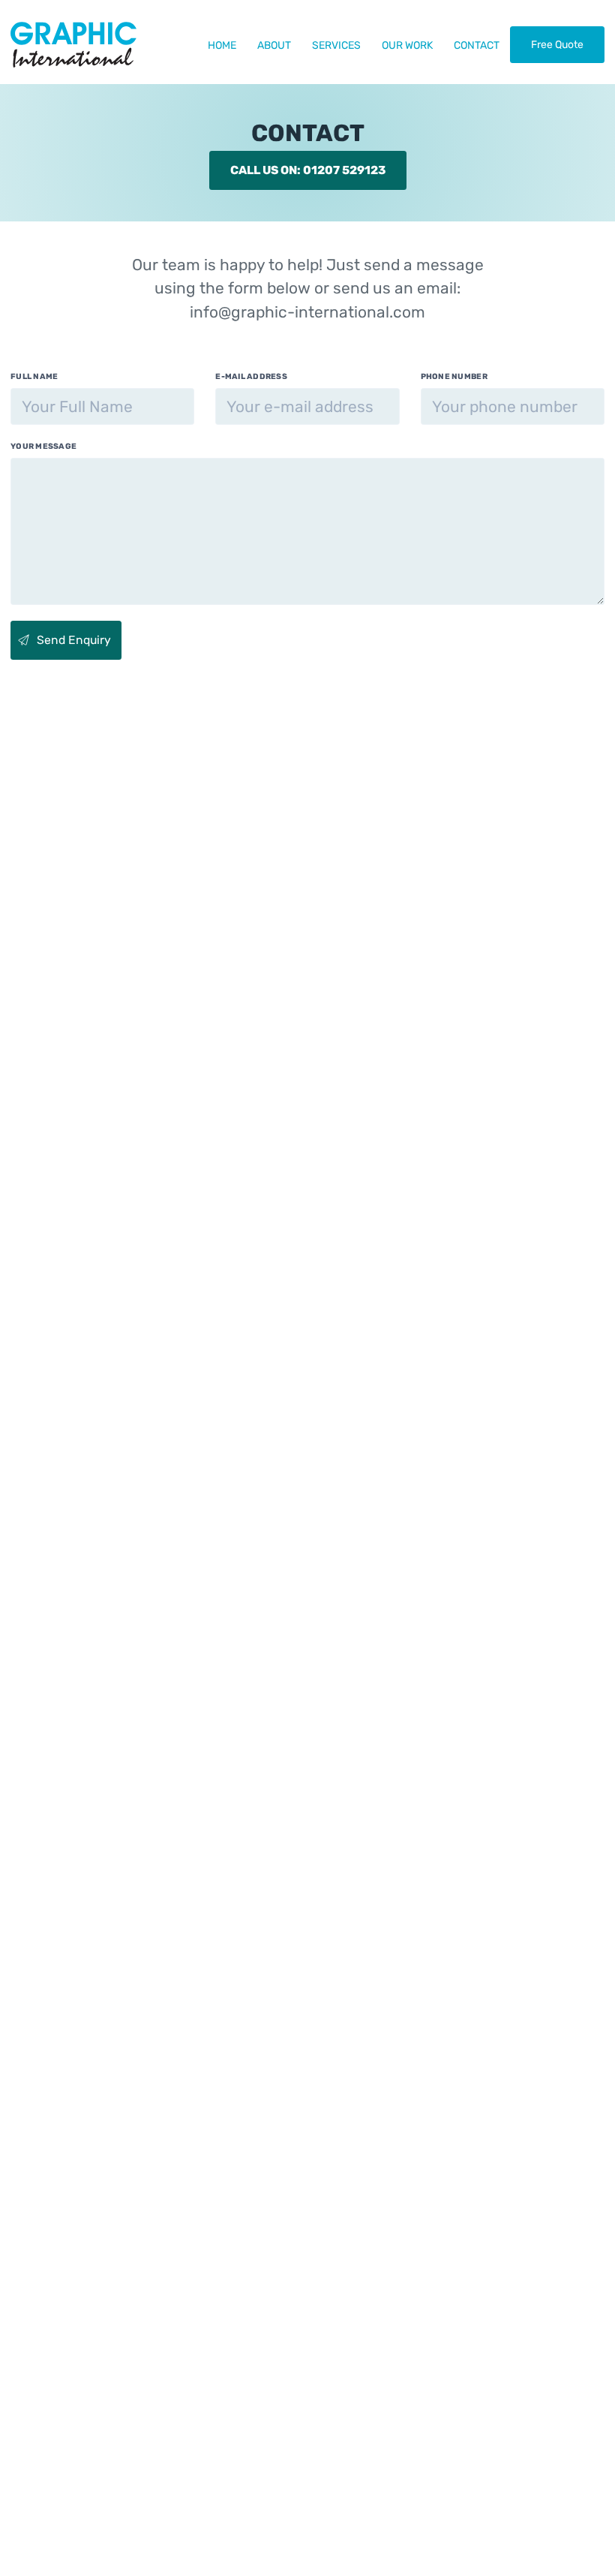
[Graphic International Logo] (73, 44)
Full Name (34, 376)
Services (336, 45)
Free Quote (557, 45)
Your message (43, 446)
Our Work (407, 45)
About (274, 45)
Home (222, 45)
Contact (477, 45)
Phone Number (454, 376)
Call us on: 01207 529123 (308, 170)
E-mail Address (251, 376)
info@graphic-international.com (307, 312)
